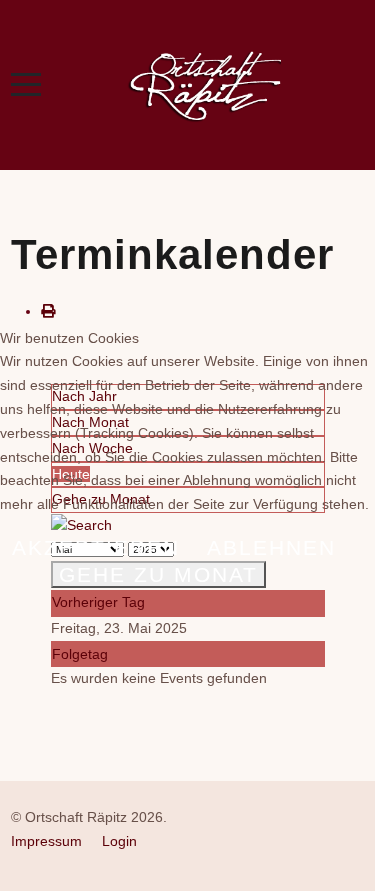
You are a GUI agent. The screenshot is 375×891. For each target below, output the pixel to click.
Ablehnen (271, 547)
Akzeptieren (96, 547)
